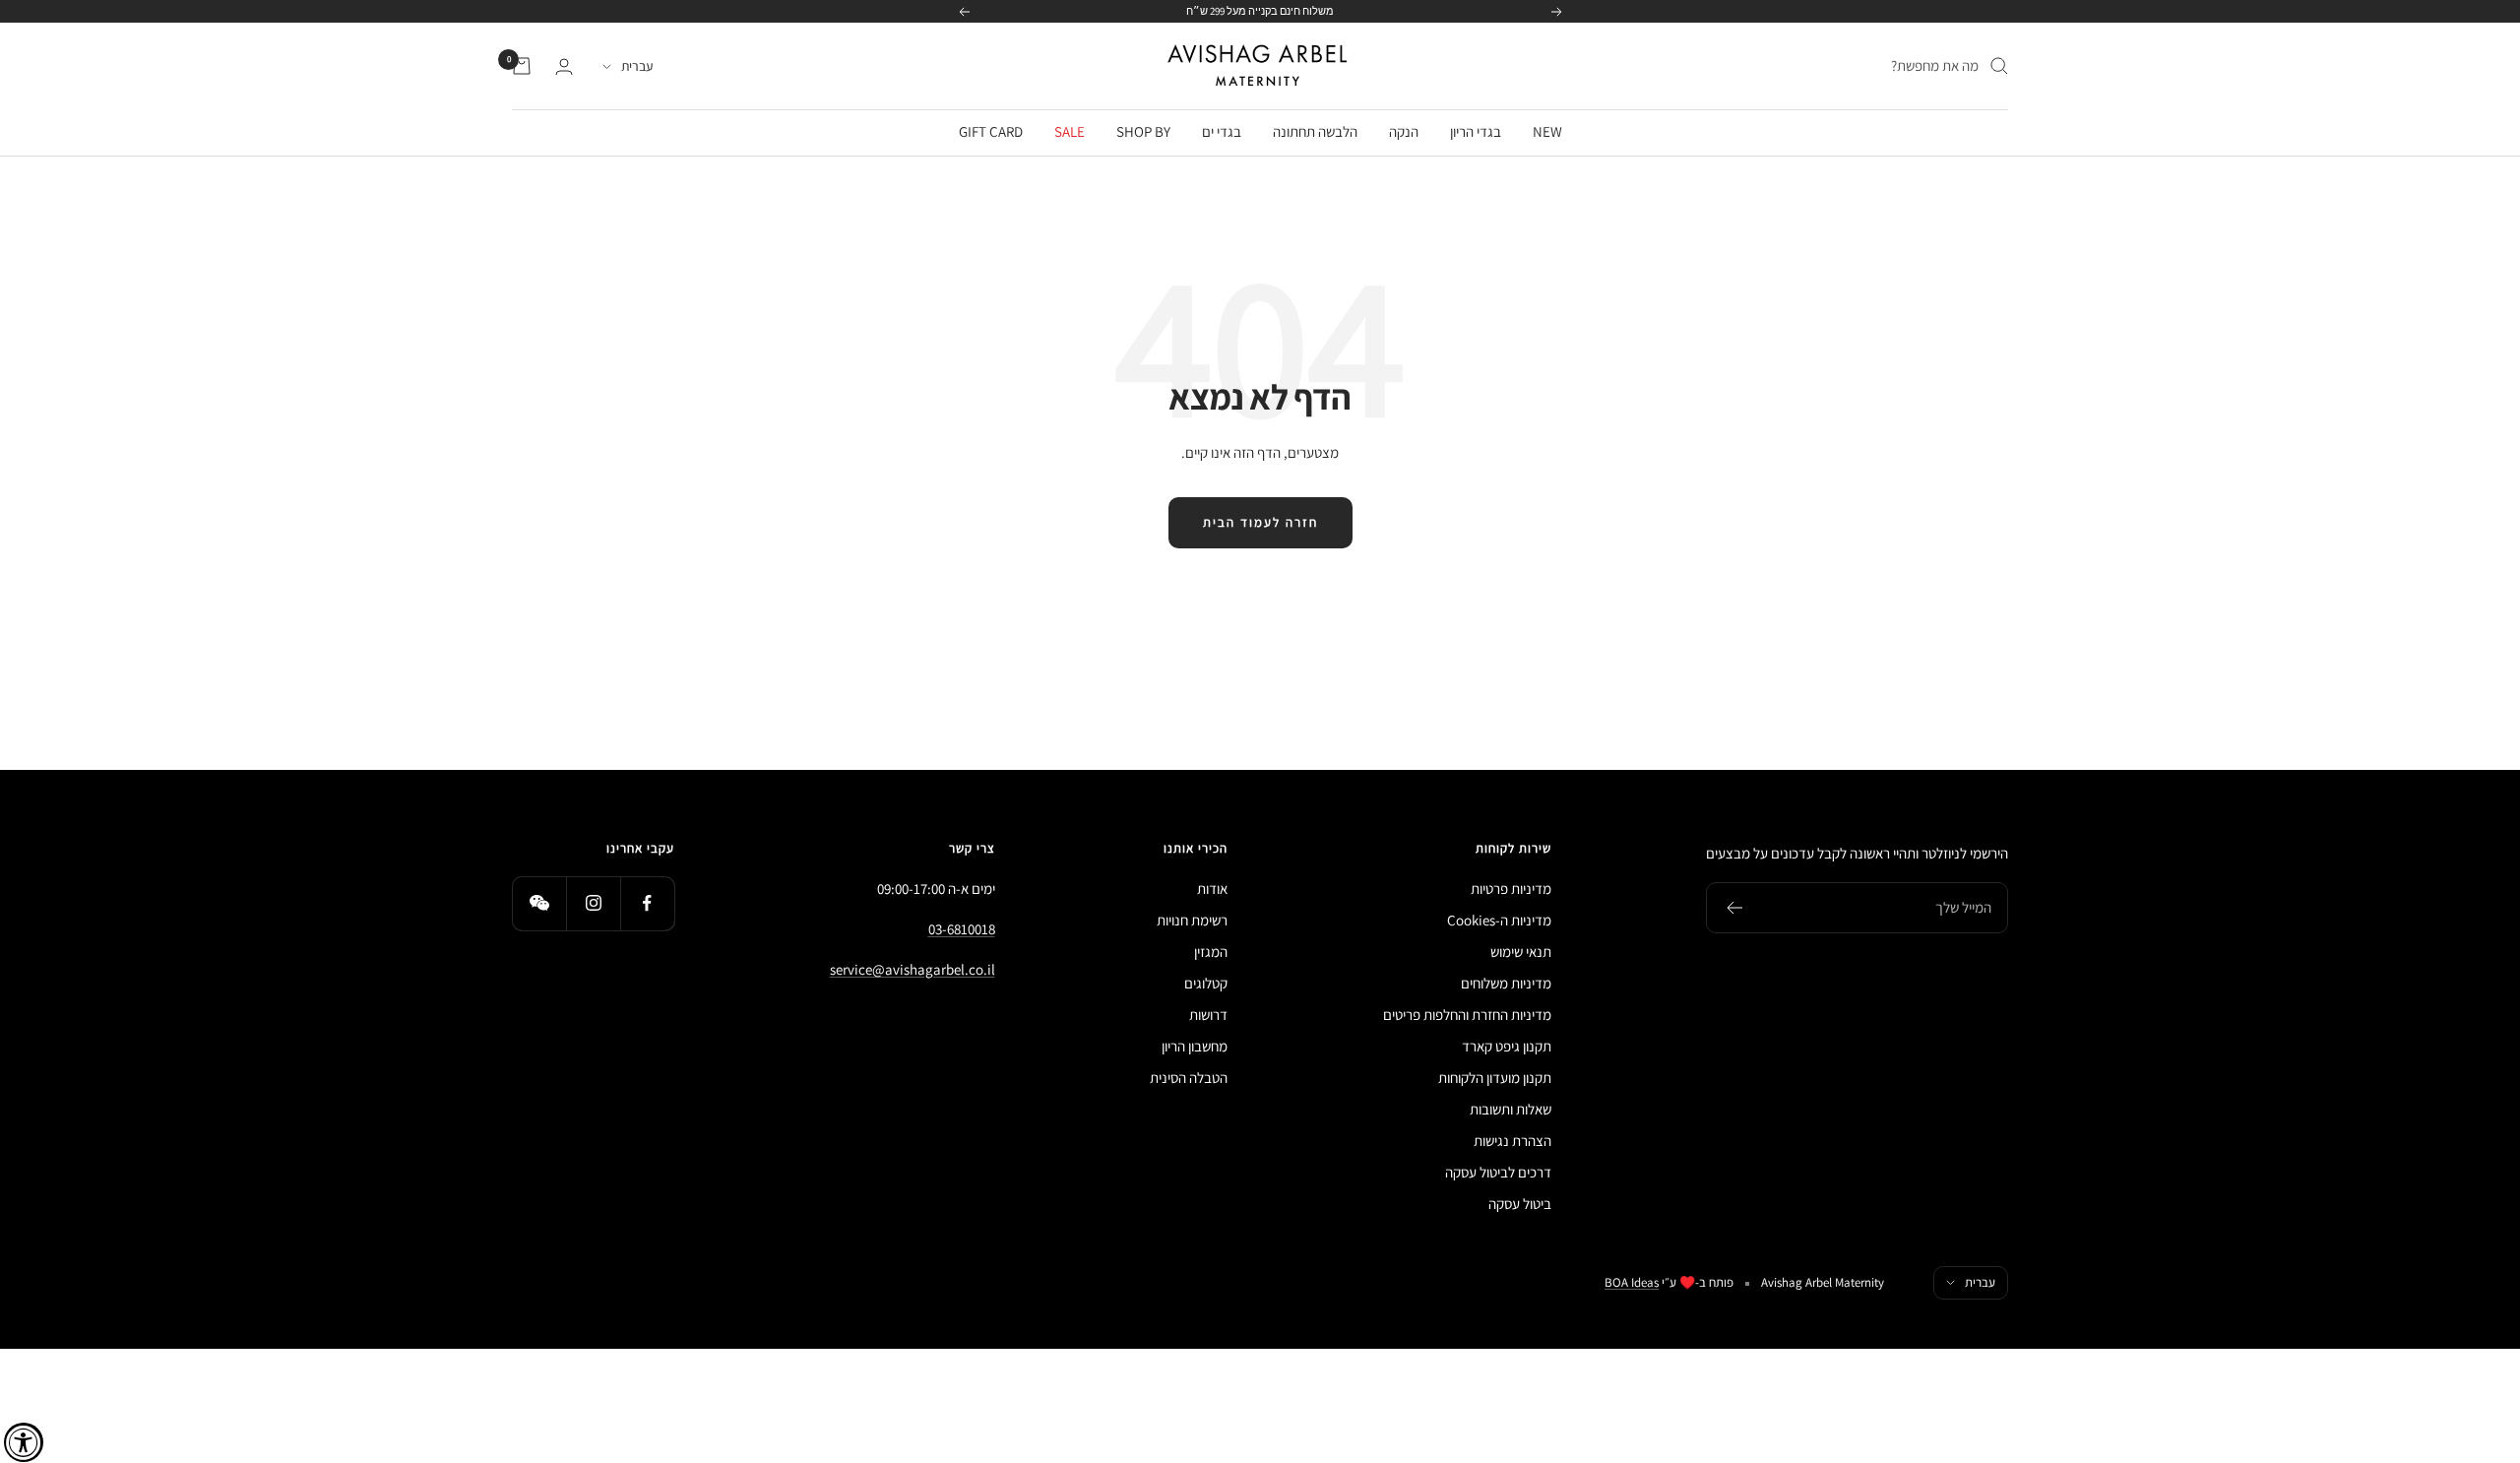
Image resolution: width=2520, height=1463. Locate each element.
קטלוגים (1206, 983)
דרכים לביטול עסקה (1498, 1172)
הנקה (1404, 131)
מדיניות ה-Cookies (1499, 920)
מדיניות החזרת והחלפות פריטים (1467, 1015)
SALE (1070, 131)
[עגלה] (522, 66)
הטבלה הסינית (1189, 1078)
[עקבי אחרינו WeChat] (539, 903)
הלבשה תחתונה (1315, 131)
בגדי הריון (1476, 131)
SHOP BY (1143, 131)
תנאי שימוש (1521, 952)
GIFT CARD (991, 131)
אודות (1212, 889)
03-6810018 (962, 929)
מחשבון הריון (1195, 1046)
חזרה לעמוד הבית (1260, 522)
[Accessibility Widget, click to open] (24, 1442)
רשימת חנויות (1192, 920)
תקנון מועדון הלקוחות (1495, 1078)
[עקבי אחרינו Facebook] (647, 903)
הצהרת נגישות (1512, 1141)
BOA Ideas (1632, 1282)
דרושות (1208, 1015)
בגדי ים (1222, 131)
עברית (637, 66)
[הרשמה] (1734, 908)
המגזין (1211, 952)
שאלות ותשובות (1511, 1109)
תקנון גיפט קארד (1507, 1046)
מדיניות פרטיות (1511, 889)
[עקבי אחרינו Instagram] (593, 903)
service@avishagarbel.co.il (913, 969)
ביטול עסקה (1520, 1204)
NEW (1547, 131)
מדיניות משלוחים (1506, 983)
